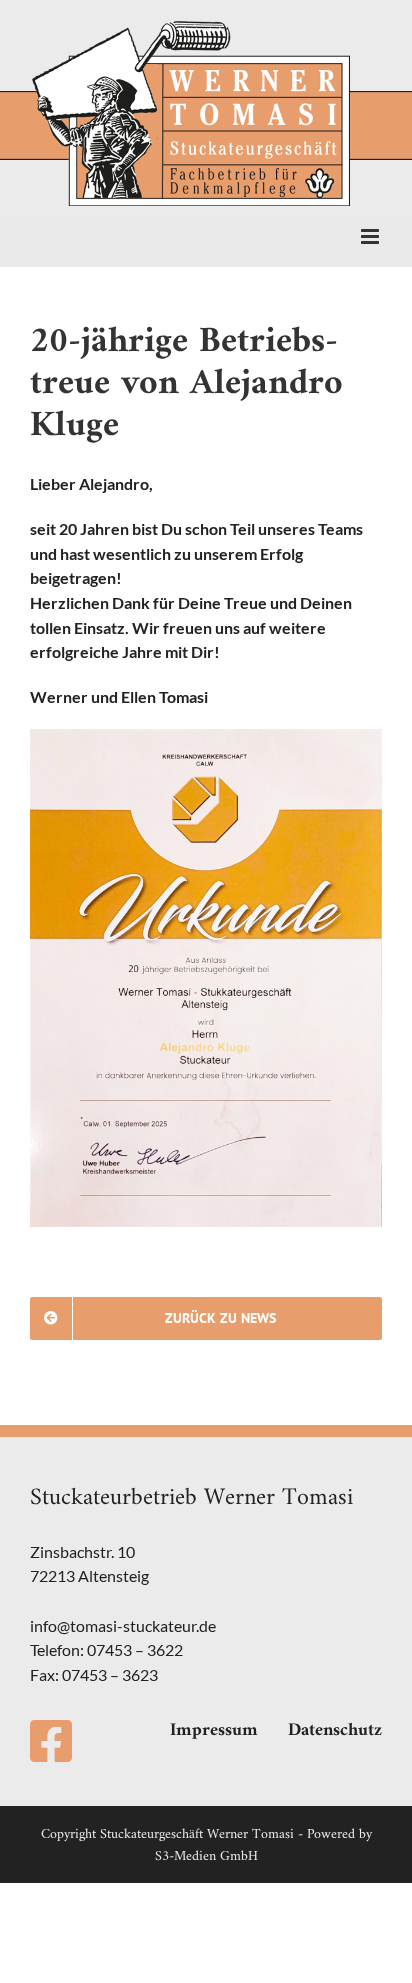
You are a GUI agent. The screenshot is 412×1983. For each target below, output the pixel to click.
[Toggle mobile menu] (371, 236)
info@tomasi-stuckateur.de (123, 1625)
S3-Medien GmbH (206, 1856)
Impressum (214, 1730)
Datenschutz (335, 1730)
